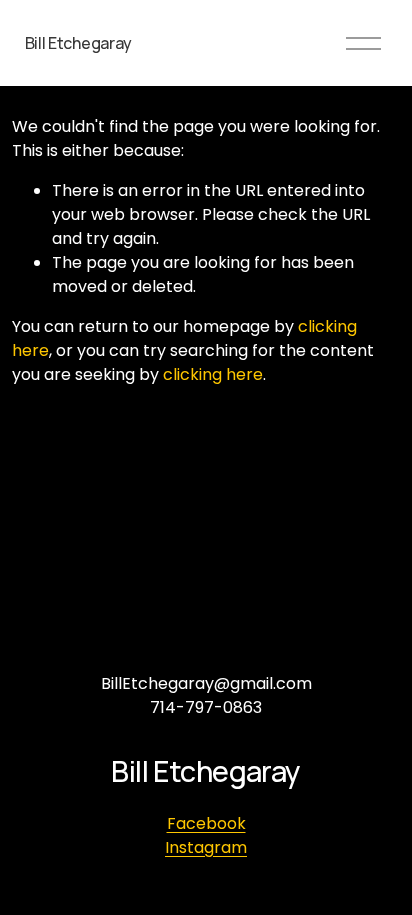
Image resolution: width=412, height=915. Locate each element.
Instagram (206, 847)
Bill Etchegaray (78, 43)
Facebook (206, 823)
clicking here (213, 374)
